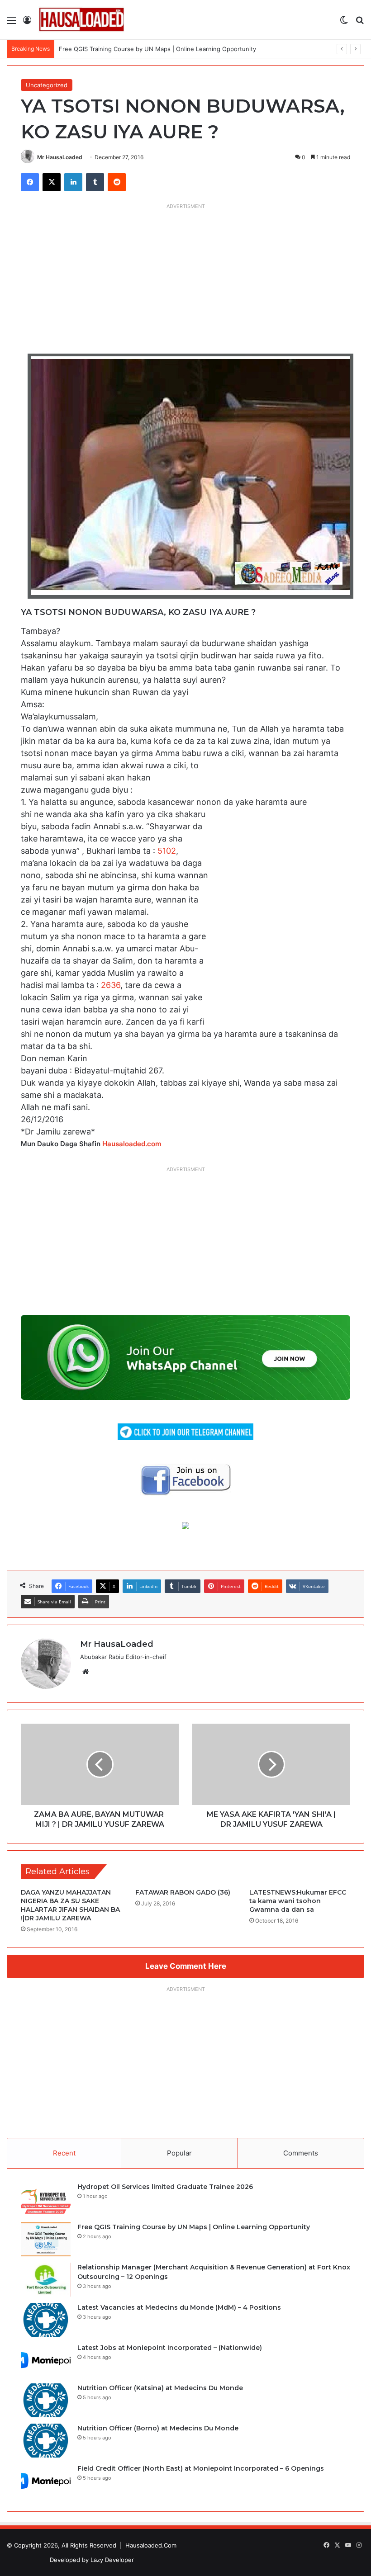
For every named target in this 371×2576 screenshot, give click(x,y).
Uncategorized (47, 85)
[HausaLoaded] (81, 20)
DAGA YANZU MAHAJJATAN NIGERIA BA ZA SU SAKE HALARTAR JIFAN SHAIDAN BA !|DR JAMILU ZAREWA (70, 1905)
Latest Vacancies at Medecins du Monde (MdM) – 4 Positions (179, 2307)
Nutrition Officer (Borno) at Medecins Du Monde (158, 2428)
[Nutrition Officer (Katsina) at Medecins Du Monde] (46, 2400)
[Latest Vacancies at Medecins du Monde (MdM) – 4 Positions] (46, 2320)
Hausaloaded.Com (151, 2545)
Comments (301, 2153)
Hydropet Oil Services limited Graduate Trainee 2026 (165, 2187)
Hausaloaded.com (132, 1144)
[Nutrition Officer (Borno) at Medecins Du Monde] (46, 2441)
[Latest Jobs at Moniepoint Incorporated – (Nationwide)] (46, 2360)
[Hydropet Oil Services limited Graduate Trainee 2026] (46, 2199)
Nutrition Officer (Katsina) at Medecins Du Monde (160, 2388)
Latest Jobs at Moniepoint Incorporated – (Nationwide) (170, 2348)
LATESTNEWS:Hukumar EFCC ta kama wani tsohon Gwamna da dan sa (298, 1901)
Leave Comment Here (186, 1966)
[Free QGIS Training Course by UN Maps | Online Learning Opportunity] (46, 2239)
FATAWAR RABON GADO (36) (183, 1892)
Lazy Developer (112, 2560)
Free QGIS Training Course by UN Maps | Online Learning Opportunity (194, 2227)
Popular (179, 2153)
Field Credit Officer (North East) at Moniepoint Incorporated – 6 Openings (201, 2468)
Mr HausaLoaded (60, 157)
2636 (111, 985)
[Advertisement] (185, 277)
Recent (64, 2153)
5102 (167, 851)
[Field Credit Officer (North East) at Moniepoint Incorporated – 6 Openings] (46, 2481)
